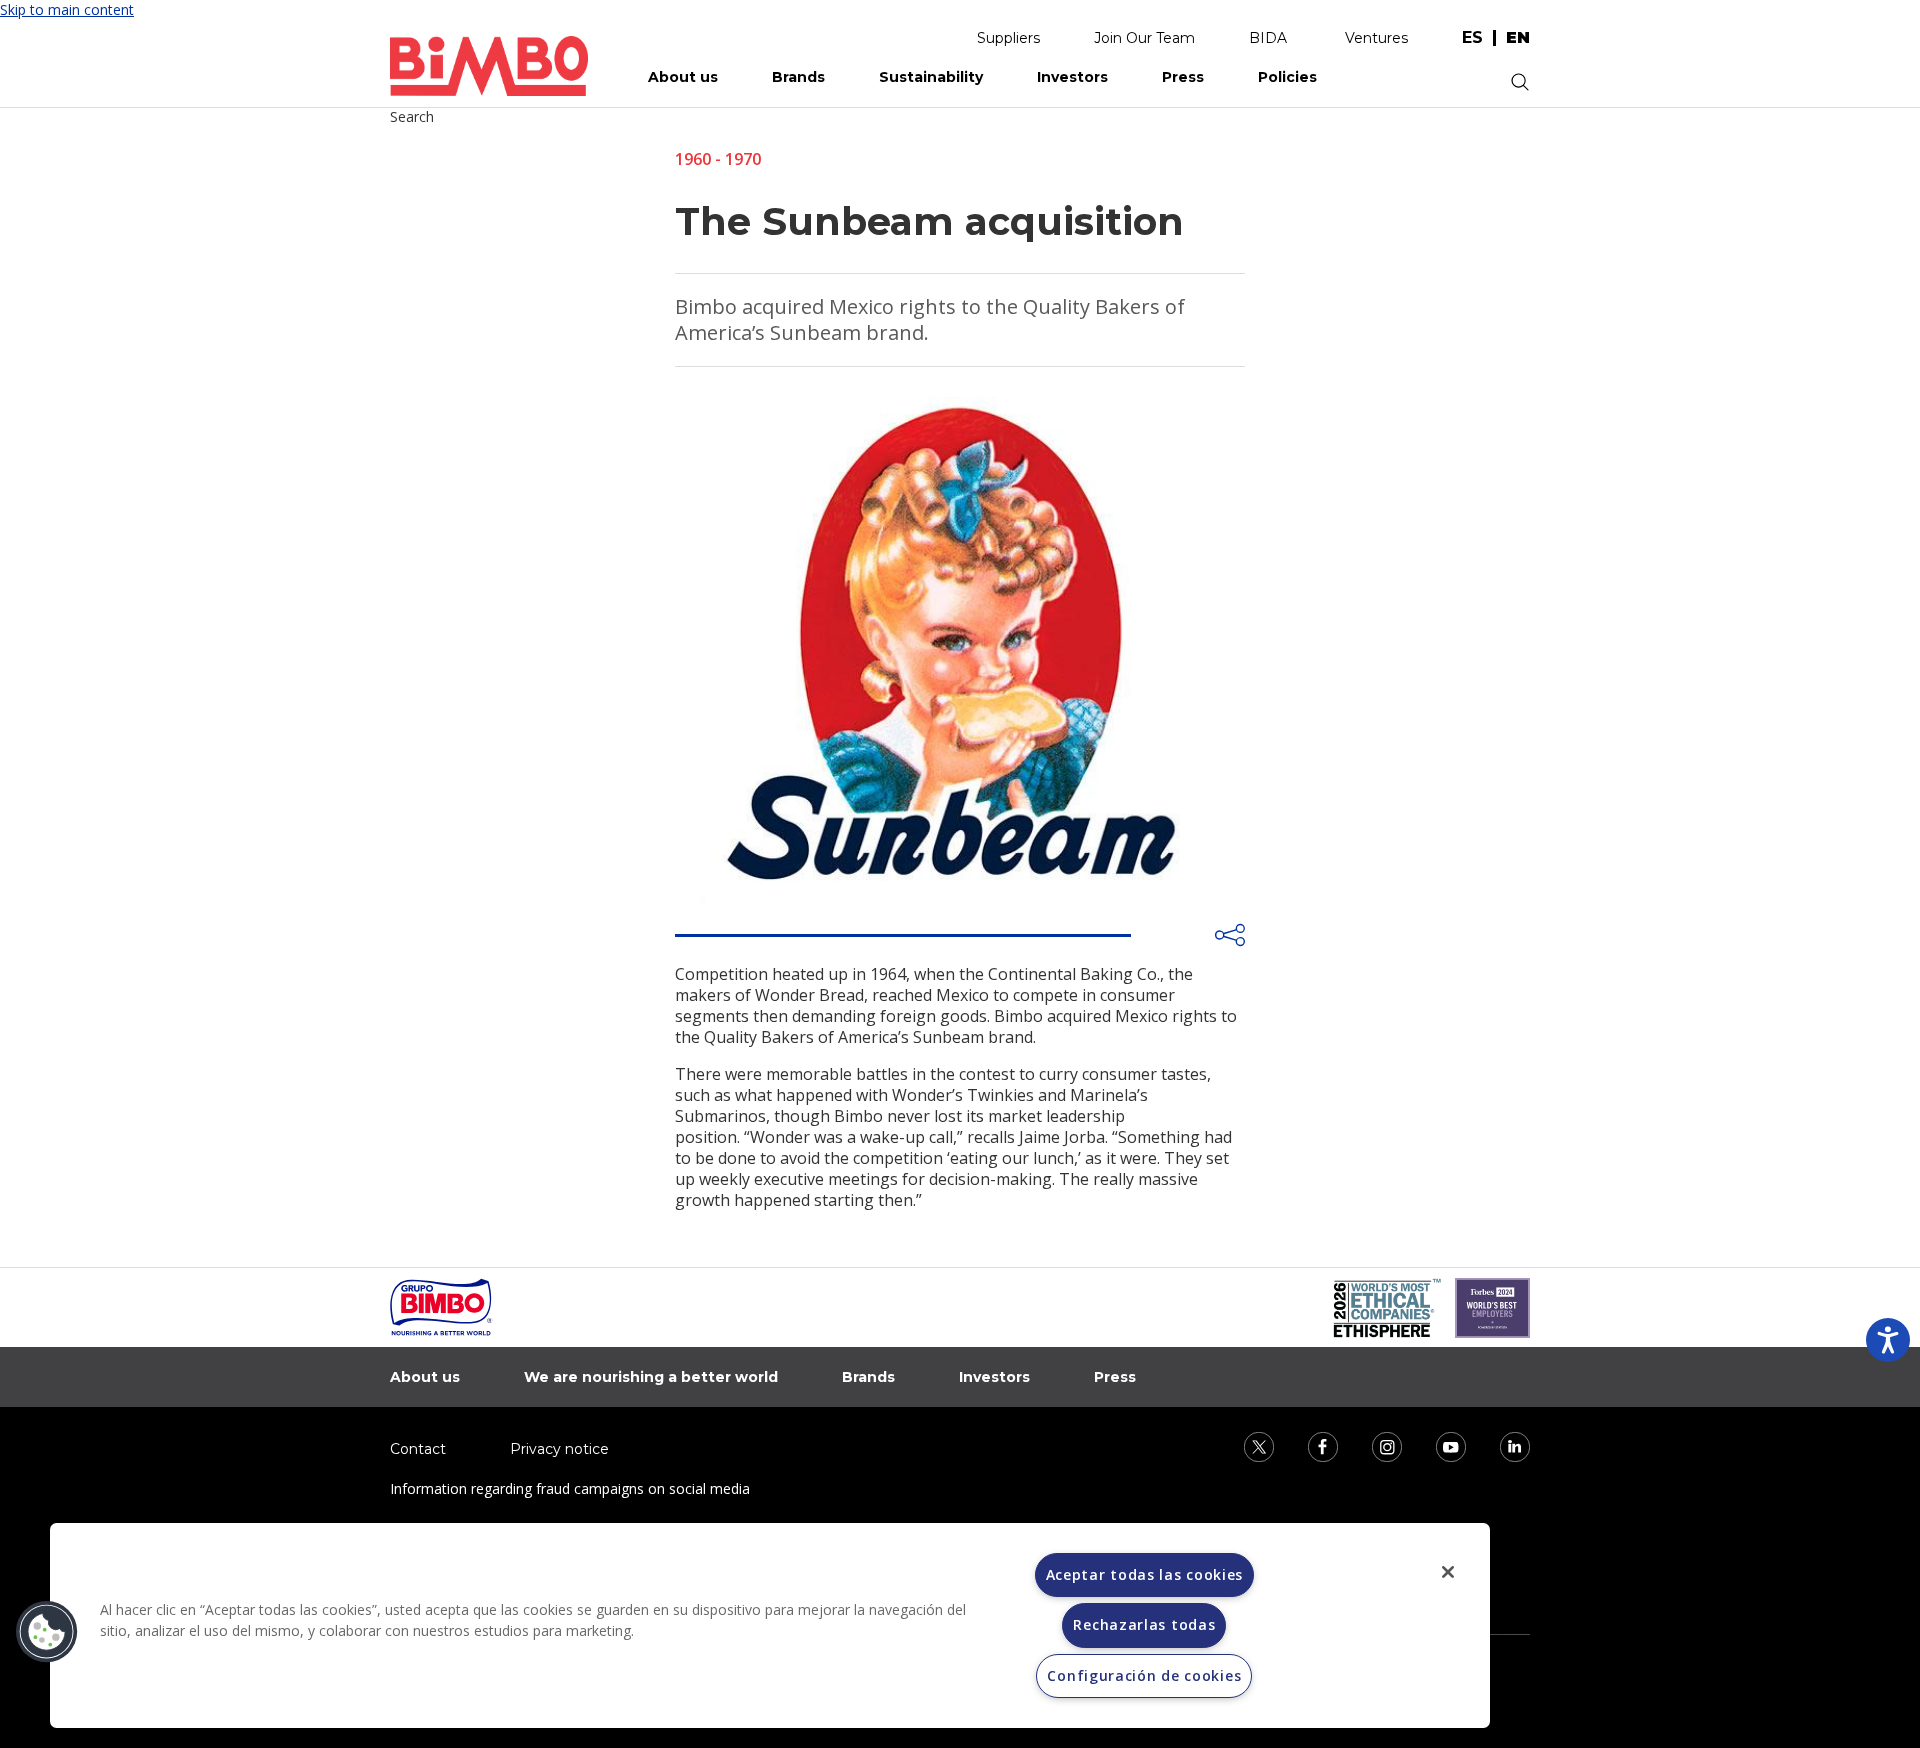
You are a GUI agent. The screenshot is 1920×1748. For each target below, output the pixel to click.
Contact (418, 1449)
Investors (1072, 77)
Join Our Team (1144, 38)
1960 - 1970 (718, 159)
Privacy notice (559, 1449)
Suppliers (1008, 38)
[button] (47, 1632)
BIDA (1268, 38)
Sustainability (931, 77)
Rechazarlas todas (1144, 1624)
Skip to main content (67, 9)
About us (683, 77)
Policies (1287, 77)
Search (412, 116)
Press (1183, 77)
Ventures (1376, 38)
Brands (798, 77)
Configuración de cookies (1144, 1675)
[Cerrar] (1448, 1572)
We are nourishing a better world (651, 1377)
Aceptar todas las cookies (1145, 1574)
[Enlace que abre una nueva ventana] (1246, 1445)
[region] (770, 1625)
